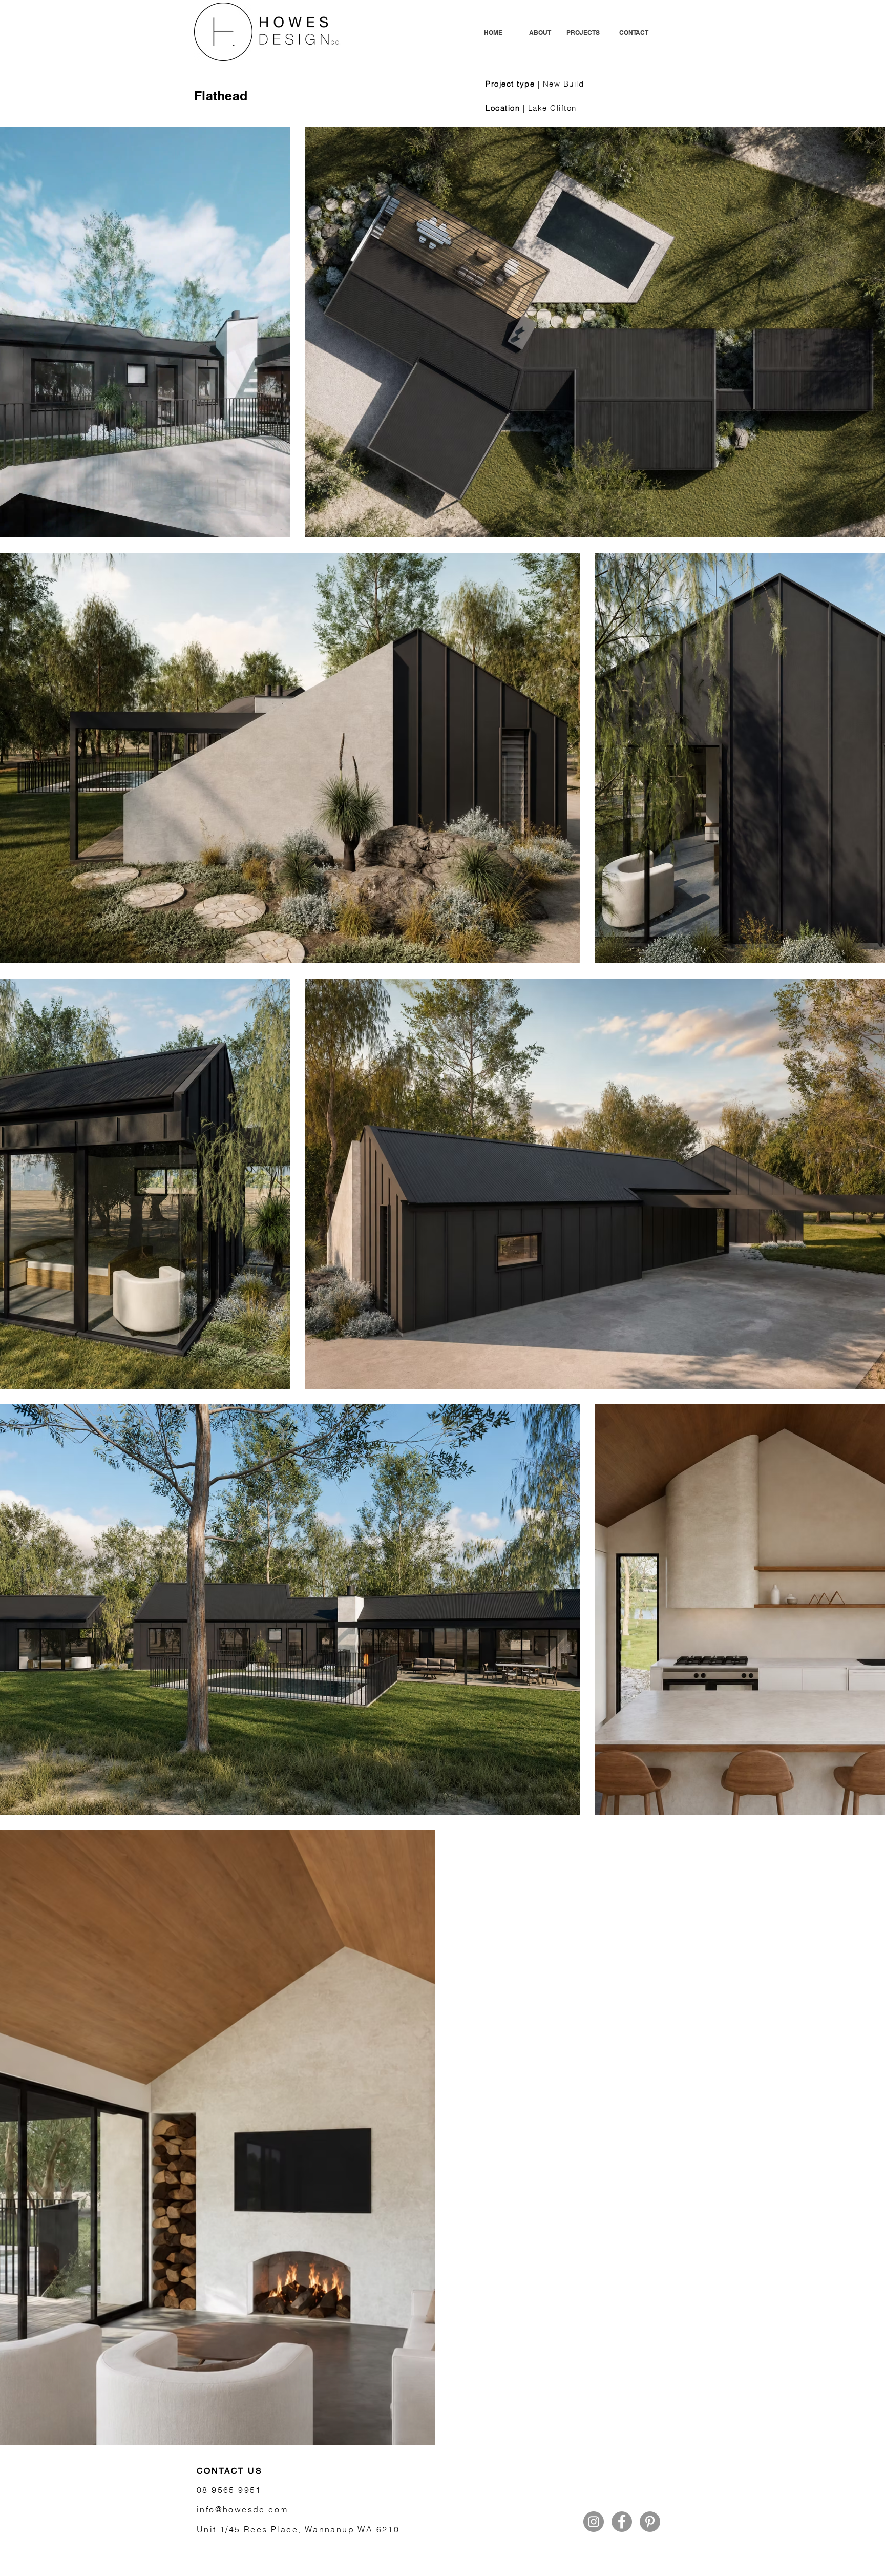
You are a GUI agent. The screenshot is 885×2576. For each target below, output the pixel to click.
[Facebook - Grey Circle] (622, 2522)
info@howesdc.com (242, 2509)
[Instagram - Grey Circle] (594, 2522)
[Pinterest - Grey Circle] (650, 2522)
